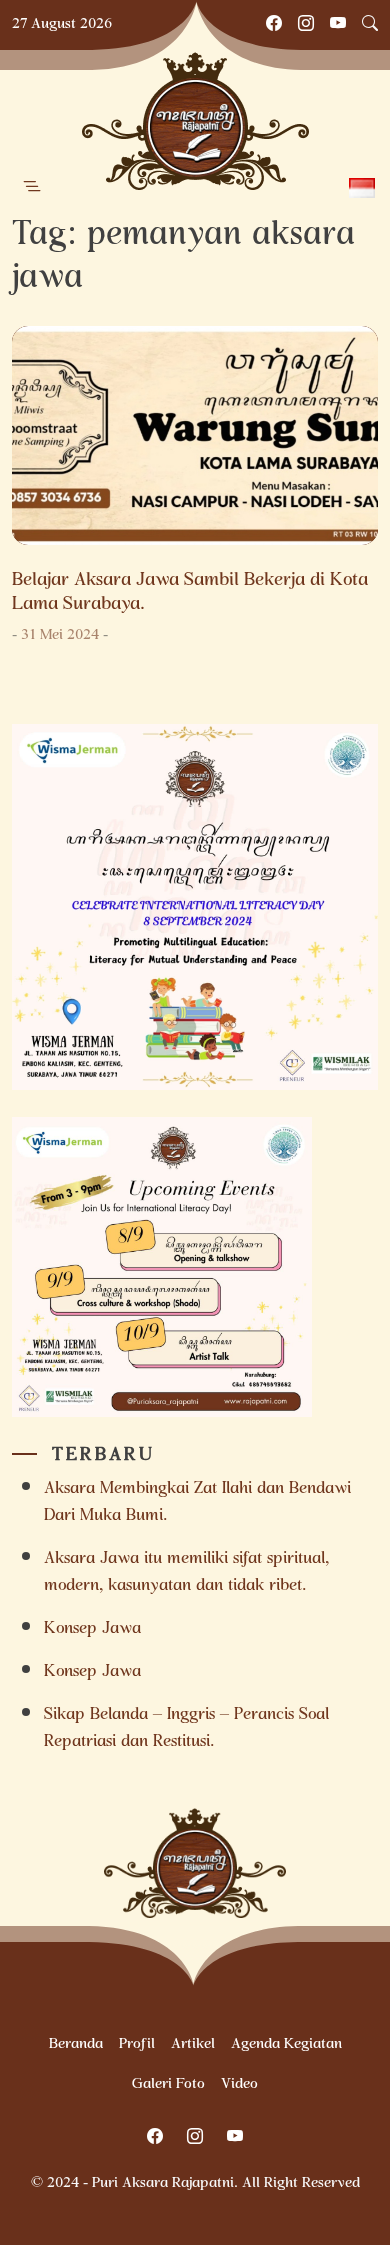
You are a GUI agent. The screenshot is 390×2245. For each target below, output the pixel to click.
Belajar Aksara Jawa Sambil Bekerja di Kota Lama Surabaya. (190, 593)
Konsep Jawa (92, 1629)
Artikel (193, 2045)
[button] (32, 187)
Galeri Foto (168, 2085)
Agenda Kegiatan (286, 2045)
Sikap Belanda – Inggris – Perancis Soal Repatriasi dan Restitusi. (186, 1729)
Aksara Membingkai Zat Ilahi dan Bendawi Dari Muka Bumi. (197, 1503)
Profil (137, 2045)
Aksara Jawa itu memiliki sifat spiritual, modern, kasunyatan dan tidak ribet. (186, 1573)
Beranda (76, 2045)
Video (239, 2085)
